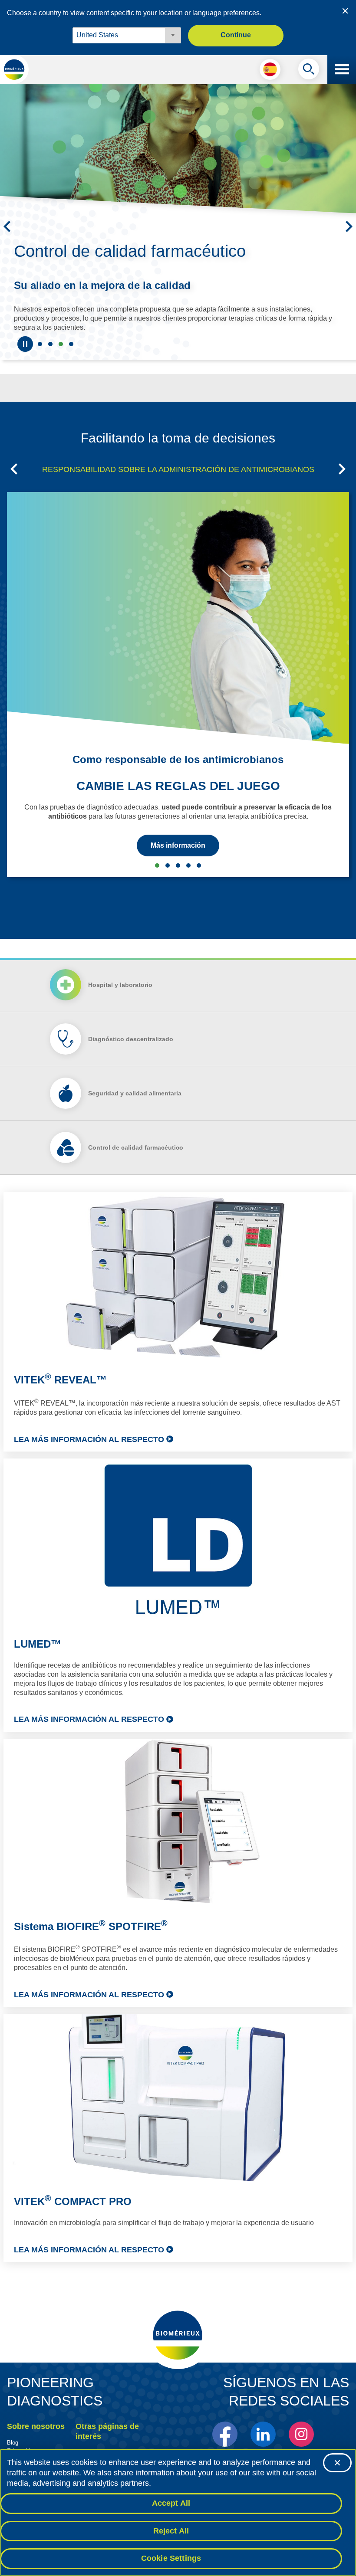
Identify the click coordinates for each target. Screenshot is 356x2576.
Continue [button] (236, 35)
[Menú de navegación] (342, 69)
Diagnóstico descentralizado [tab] (131, 1039)
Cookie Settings (171, 2558)
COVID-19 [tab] (199, 865)
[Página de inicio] (14, 69)
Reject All (171, 2531)
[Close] (337, 2463)
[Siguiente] (349, 226)
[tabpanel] (178, 1727)
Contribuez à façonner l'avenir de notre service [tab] (40, 344)
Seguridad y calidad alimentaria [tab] (71, 344)
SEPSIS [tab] (168, 865)
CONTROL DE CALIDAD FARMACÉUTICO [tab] (188, 865)
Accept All (171, 2503)
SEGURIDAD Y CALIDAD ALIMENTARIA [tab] (178, 865)
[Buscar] (309, 71)
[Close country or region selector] (345, 11)
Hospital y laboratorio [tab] (120, 985)
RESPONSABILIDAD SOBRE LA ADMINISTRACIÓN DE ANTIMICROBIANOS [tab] (178, 469)
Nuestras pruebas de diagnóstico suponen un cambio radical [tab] (50, 344)
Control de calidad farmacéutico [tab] (61, 344)
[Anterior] (7, 226)
